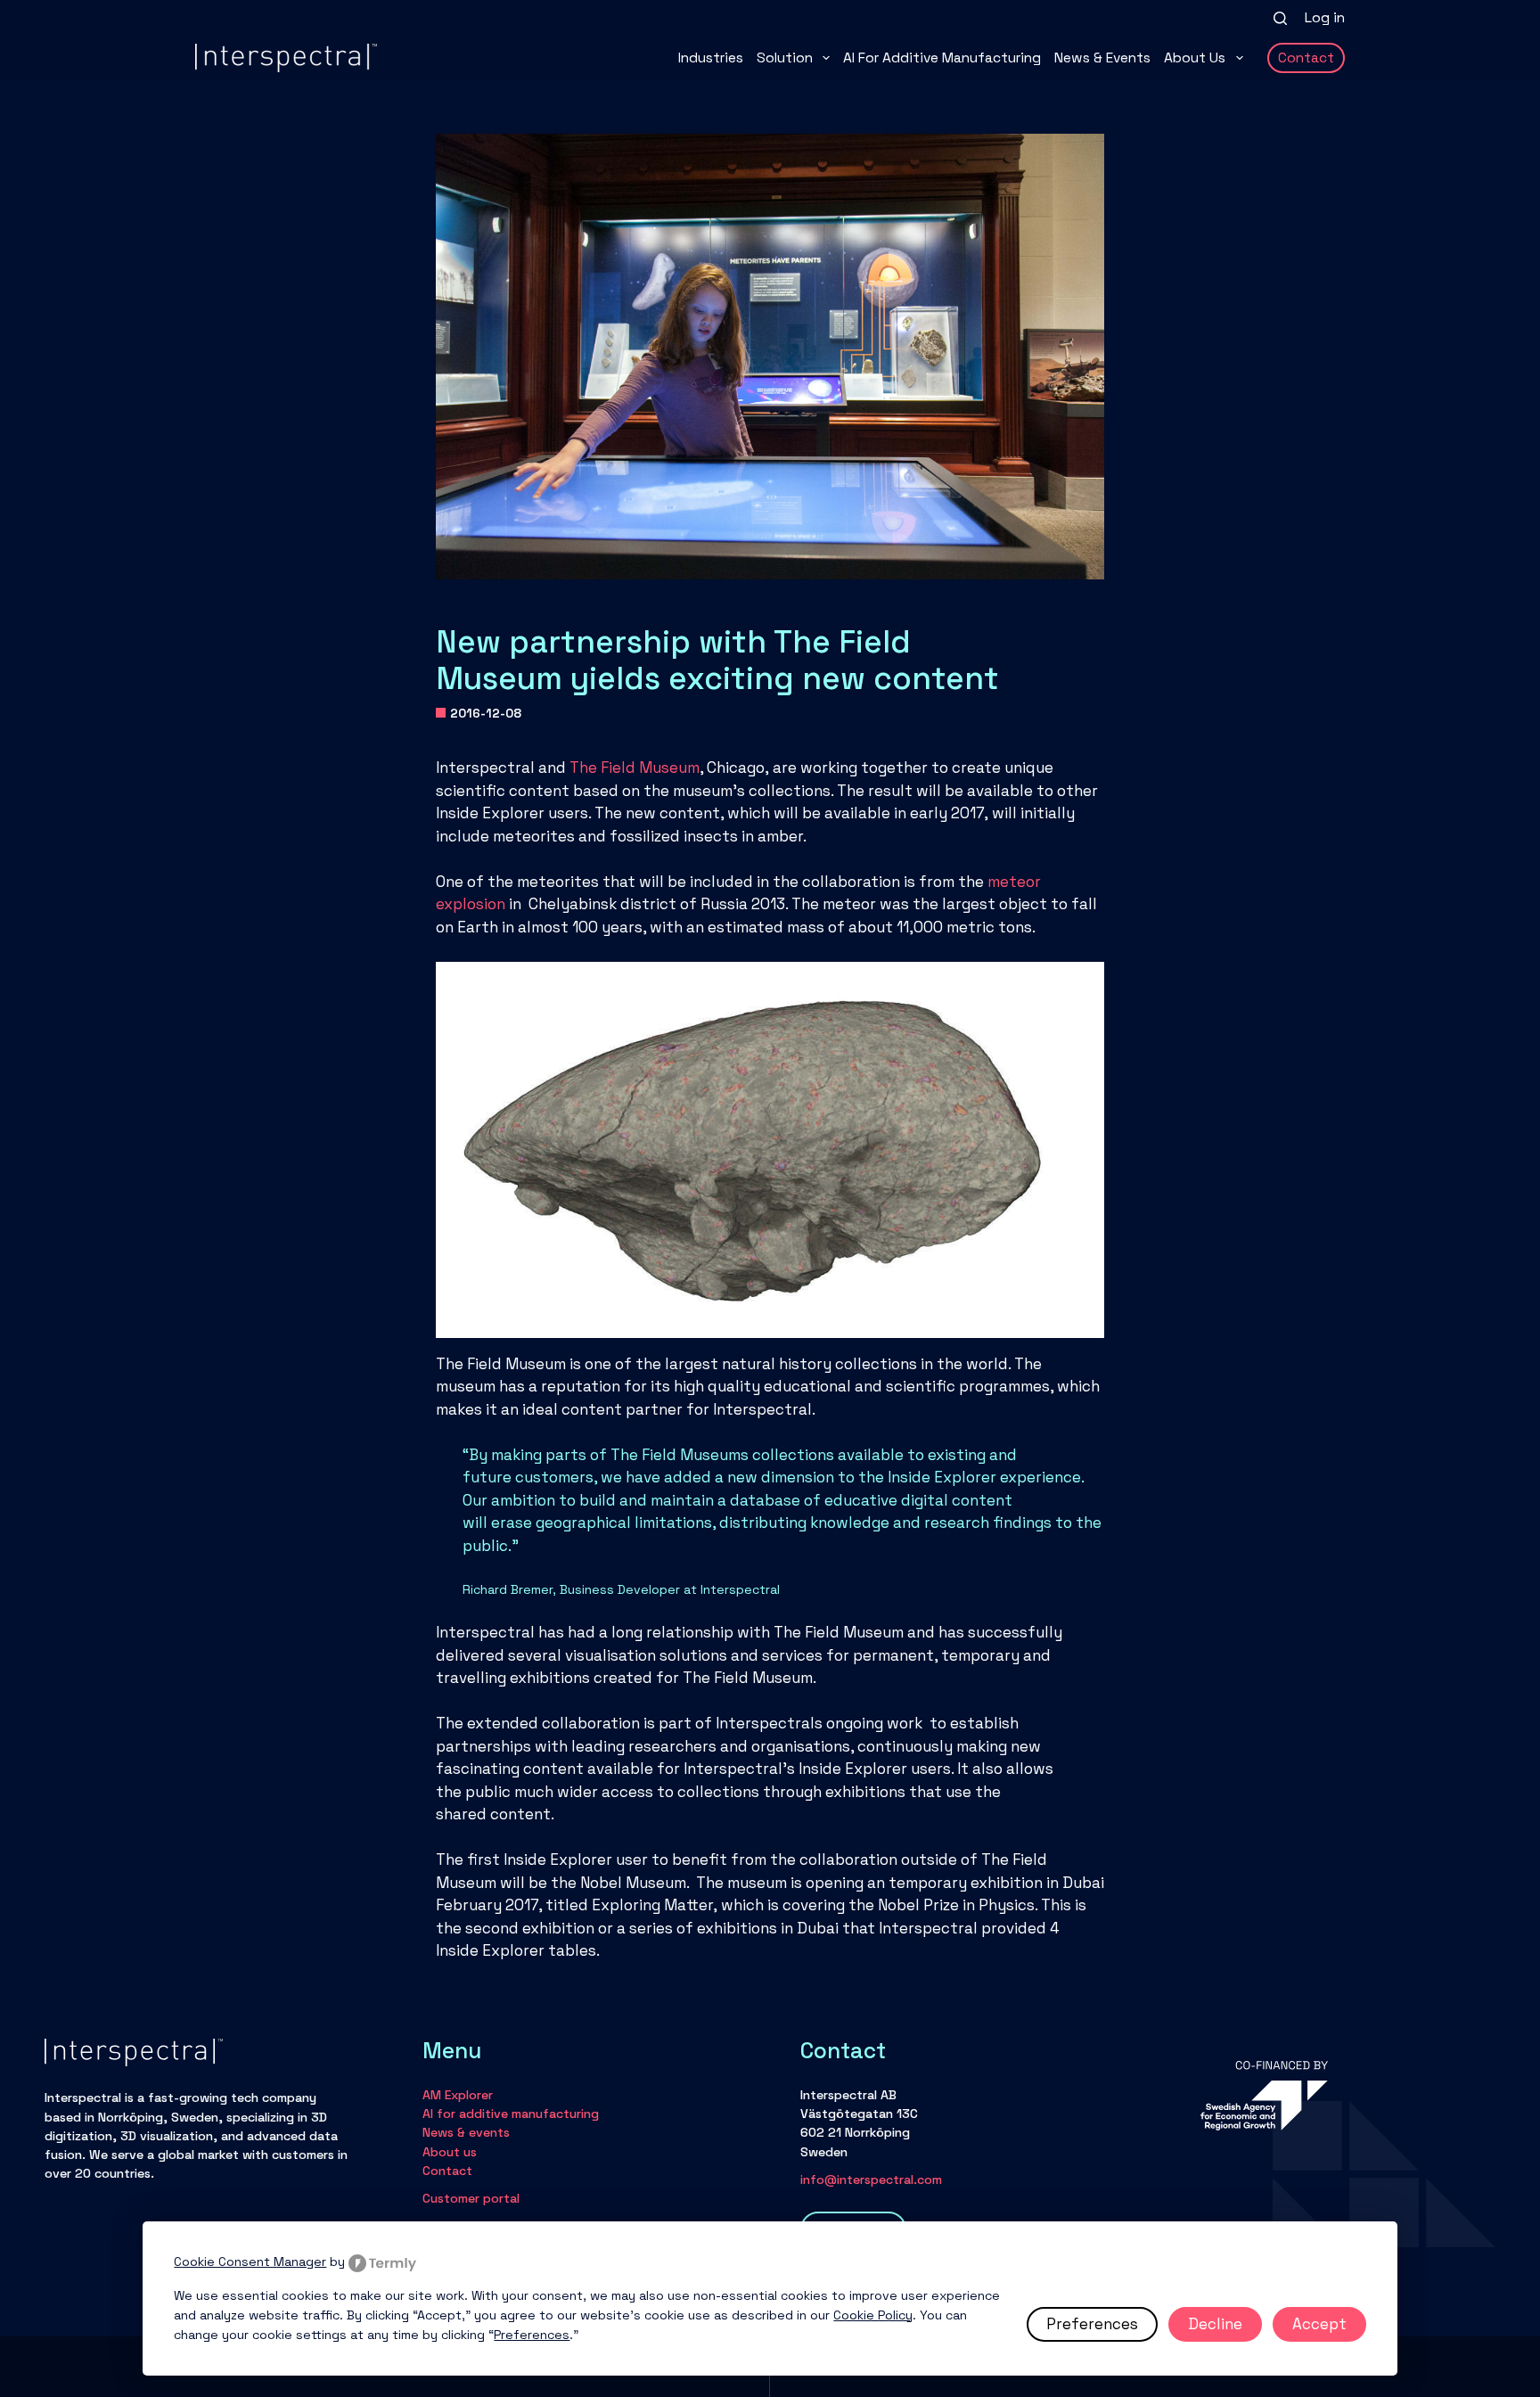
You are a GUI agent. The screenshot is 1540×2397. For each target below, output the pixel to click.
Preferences (1092, 2324)
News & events (1102, 58)
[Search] (1280, 18)
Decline (1215, 2324)
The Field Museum (635, 768)
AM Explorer (458, 2095)
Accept (1319, 2324)
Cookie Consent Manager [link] (250, 2262)
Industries (711, 58)
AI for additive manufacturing (942, 58)
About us (1195, 58)
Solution (785, 58)
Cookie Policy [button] (873, 2315)
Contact (1306, 58)
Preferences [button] (532, 2335)
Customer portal (471, 2198)
